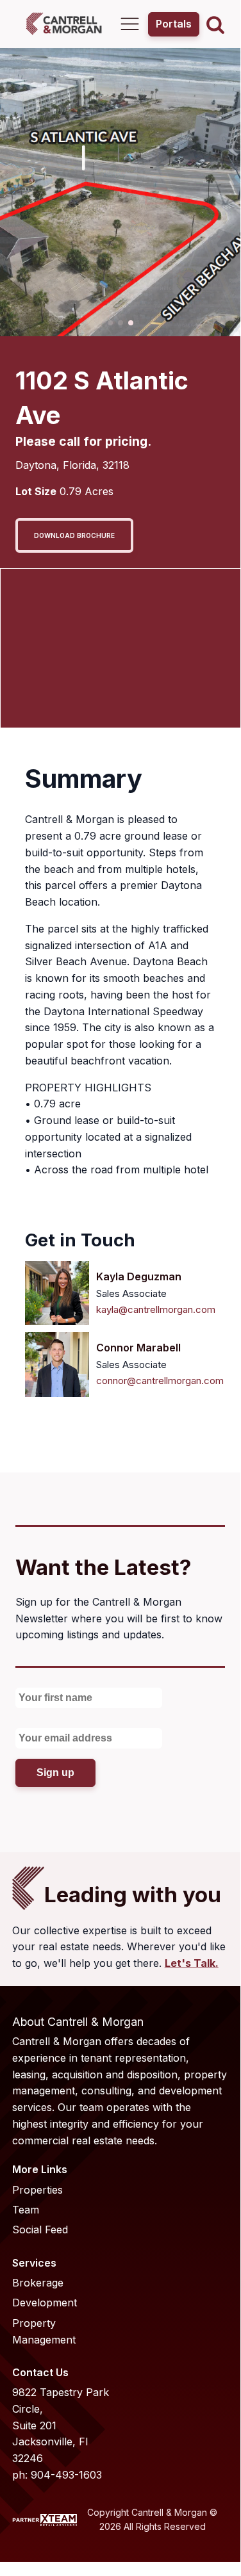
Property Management (44, 2331)
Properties (37, 2190)
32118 (116, 465)
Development (45, 2303)
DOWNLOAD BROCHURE (74, 535)
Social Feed (40, 2230)
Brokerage (38, 2283)
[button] (110, 323)
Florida (79, 465)
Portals (174, 24)
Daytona (36, 465)
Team (26, 2210)
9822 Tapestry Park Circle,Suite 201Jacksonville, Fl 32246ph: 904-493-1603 (61, 2433)
